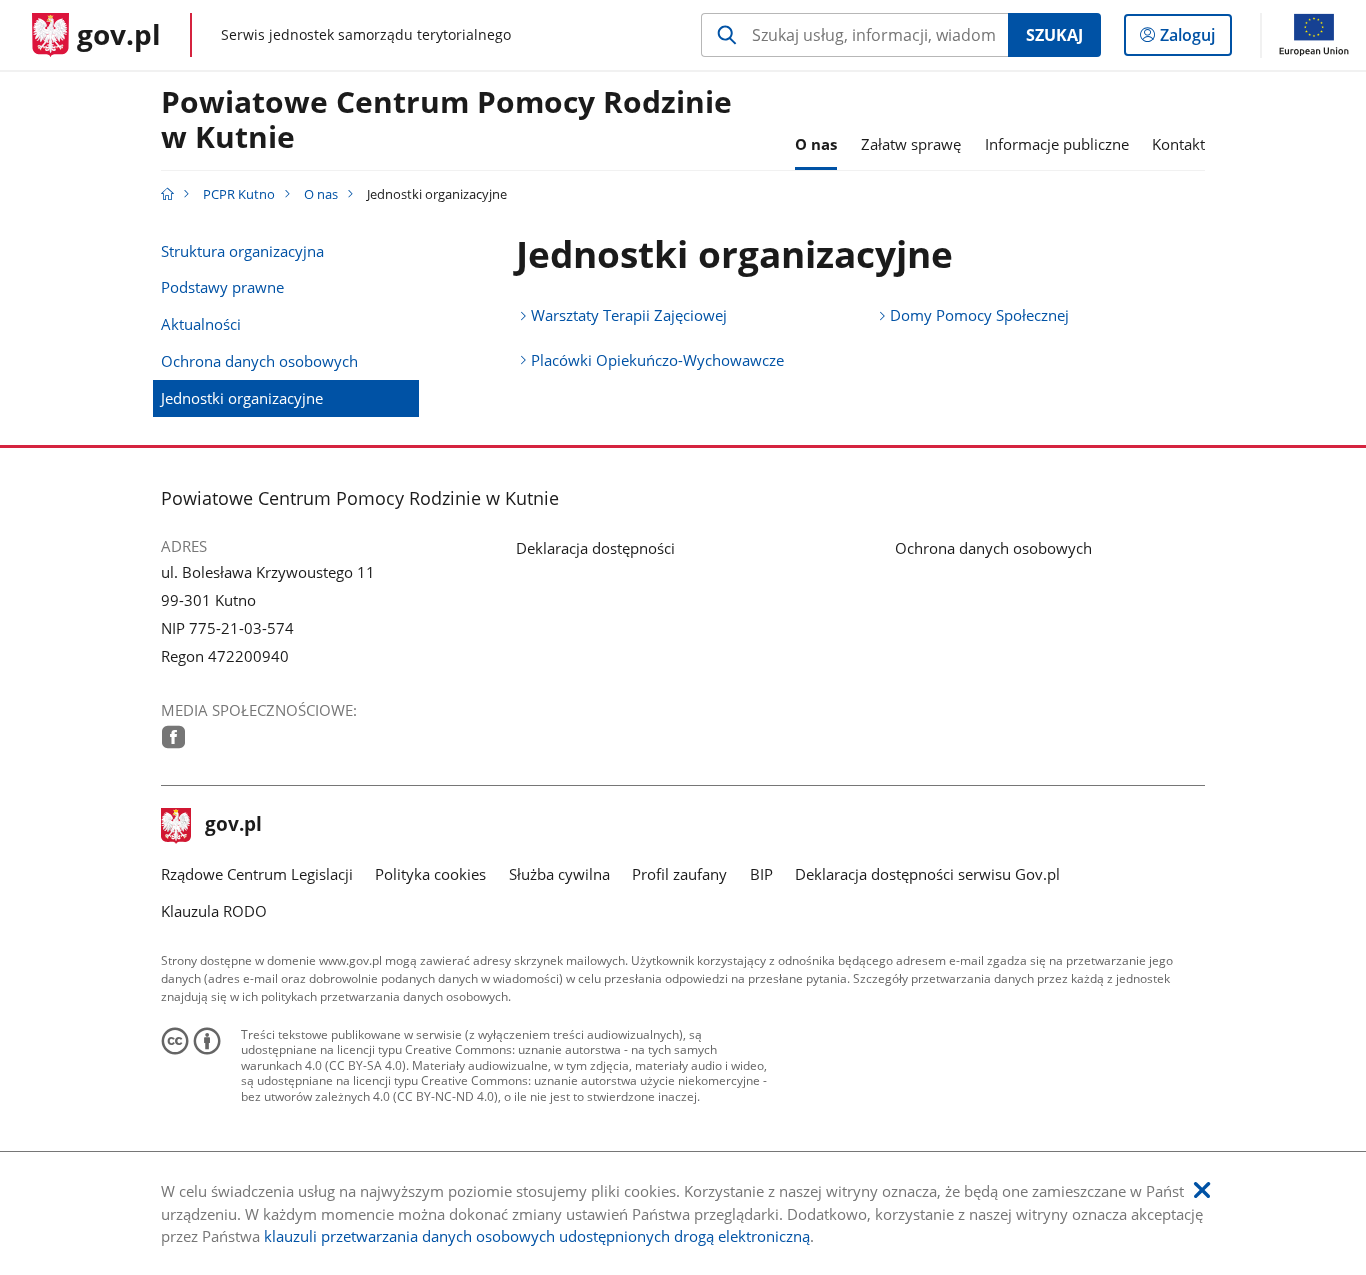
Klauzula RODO (214, 911)
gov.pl (233, 826)
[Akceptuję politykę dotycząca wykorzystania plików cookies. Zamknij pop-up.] (1202, 1190)
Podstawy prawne (222, 287)
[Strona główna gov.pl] (167, 194)
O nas (321, 194)
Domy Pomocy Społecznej (979, 315)
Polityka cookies (430, 874)
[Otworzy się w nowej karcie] (173, 737)
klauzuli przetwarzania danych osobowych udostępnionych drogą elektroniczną (537, 1236)
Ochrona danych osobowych (259, 361)
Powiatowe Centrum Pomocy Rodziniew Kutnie (446, 120)
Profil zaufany (679, 874)
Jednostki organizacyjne (242, 398)
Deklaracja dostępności (595, 548)
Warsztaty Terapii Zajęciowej (629, 315)
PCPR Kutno (239, 194)
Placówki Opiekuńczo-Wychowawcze (657, 360)
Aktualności (201, 324)
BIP (761, 874)
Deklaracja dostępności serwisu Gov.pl (927, 874)
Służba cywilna (559, 874)
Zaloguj (1195, 39)
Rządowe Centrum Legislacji (257, 874)
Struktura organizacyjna (242, 251)
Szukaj (1054, 35)
